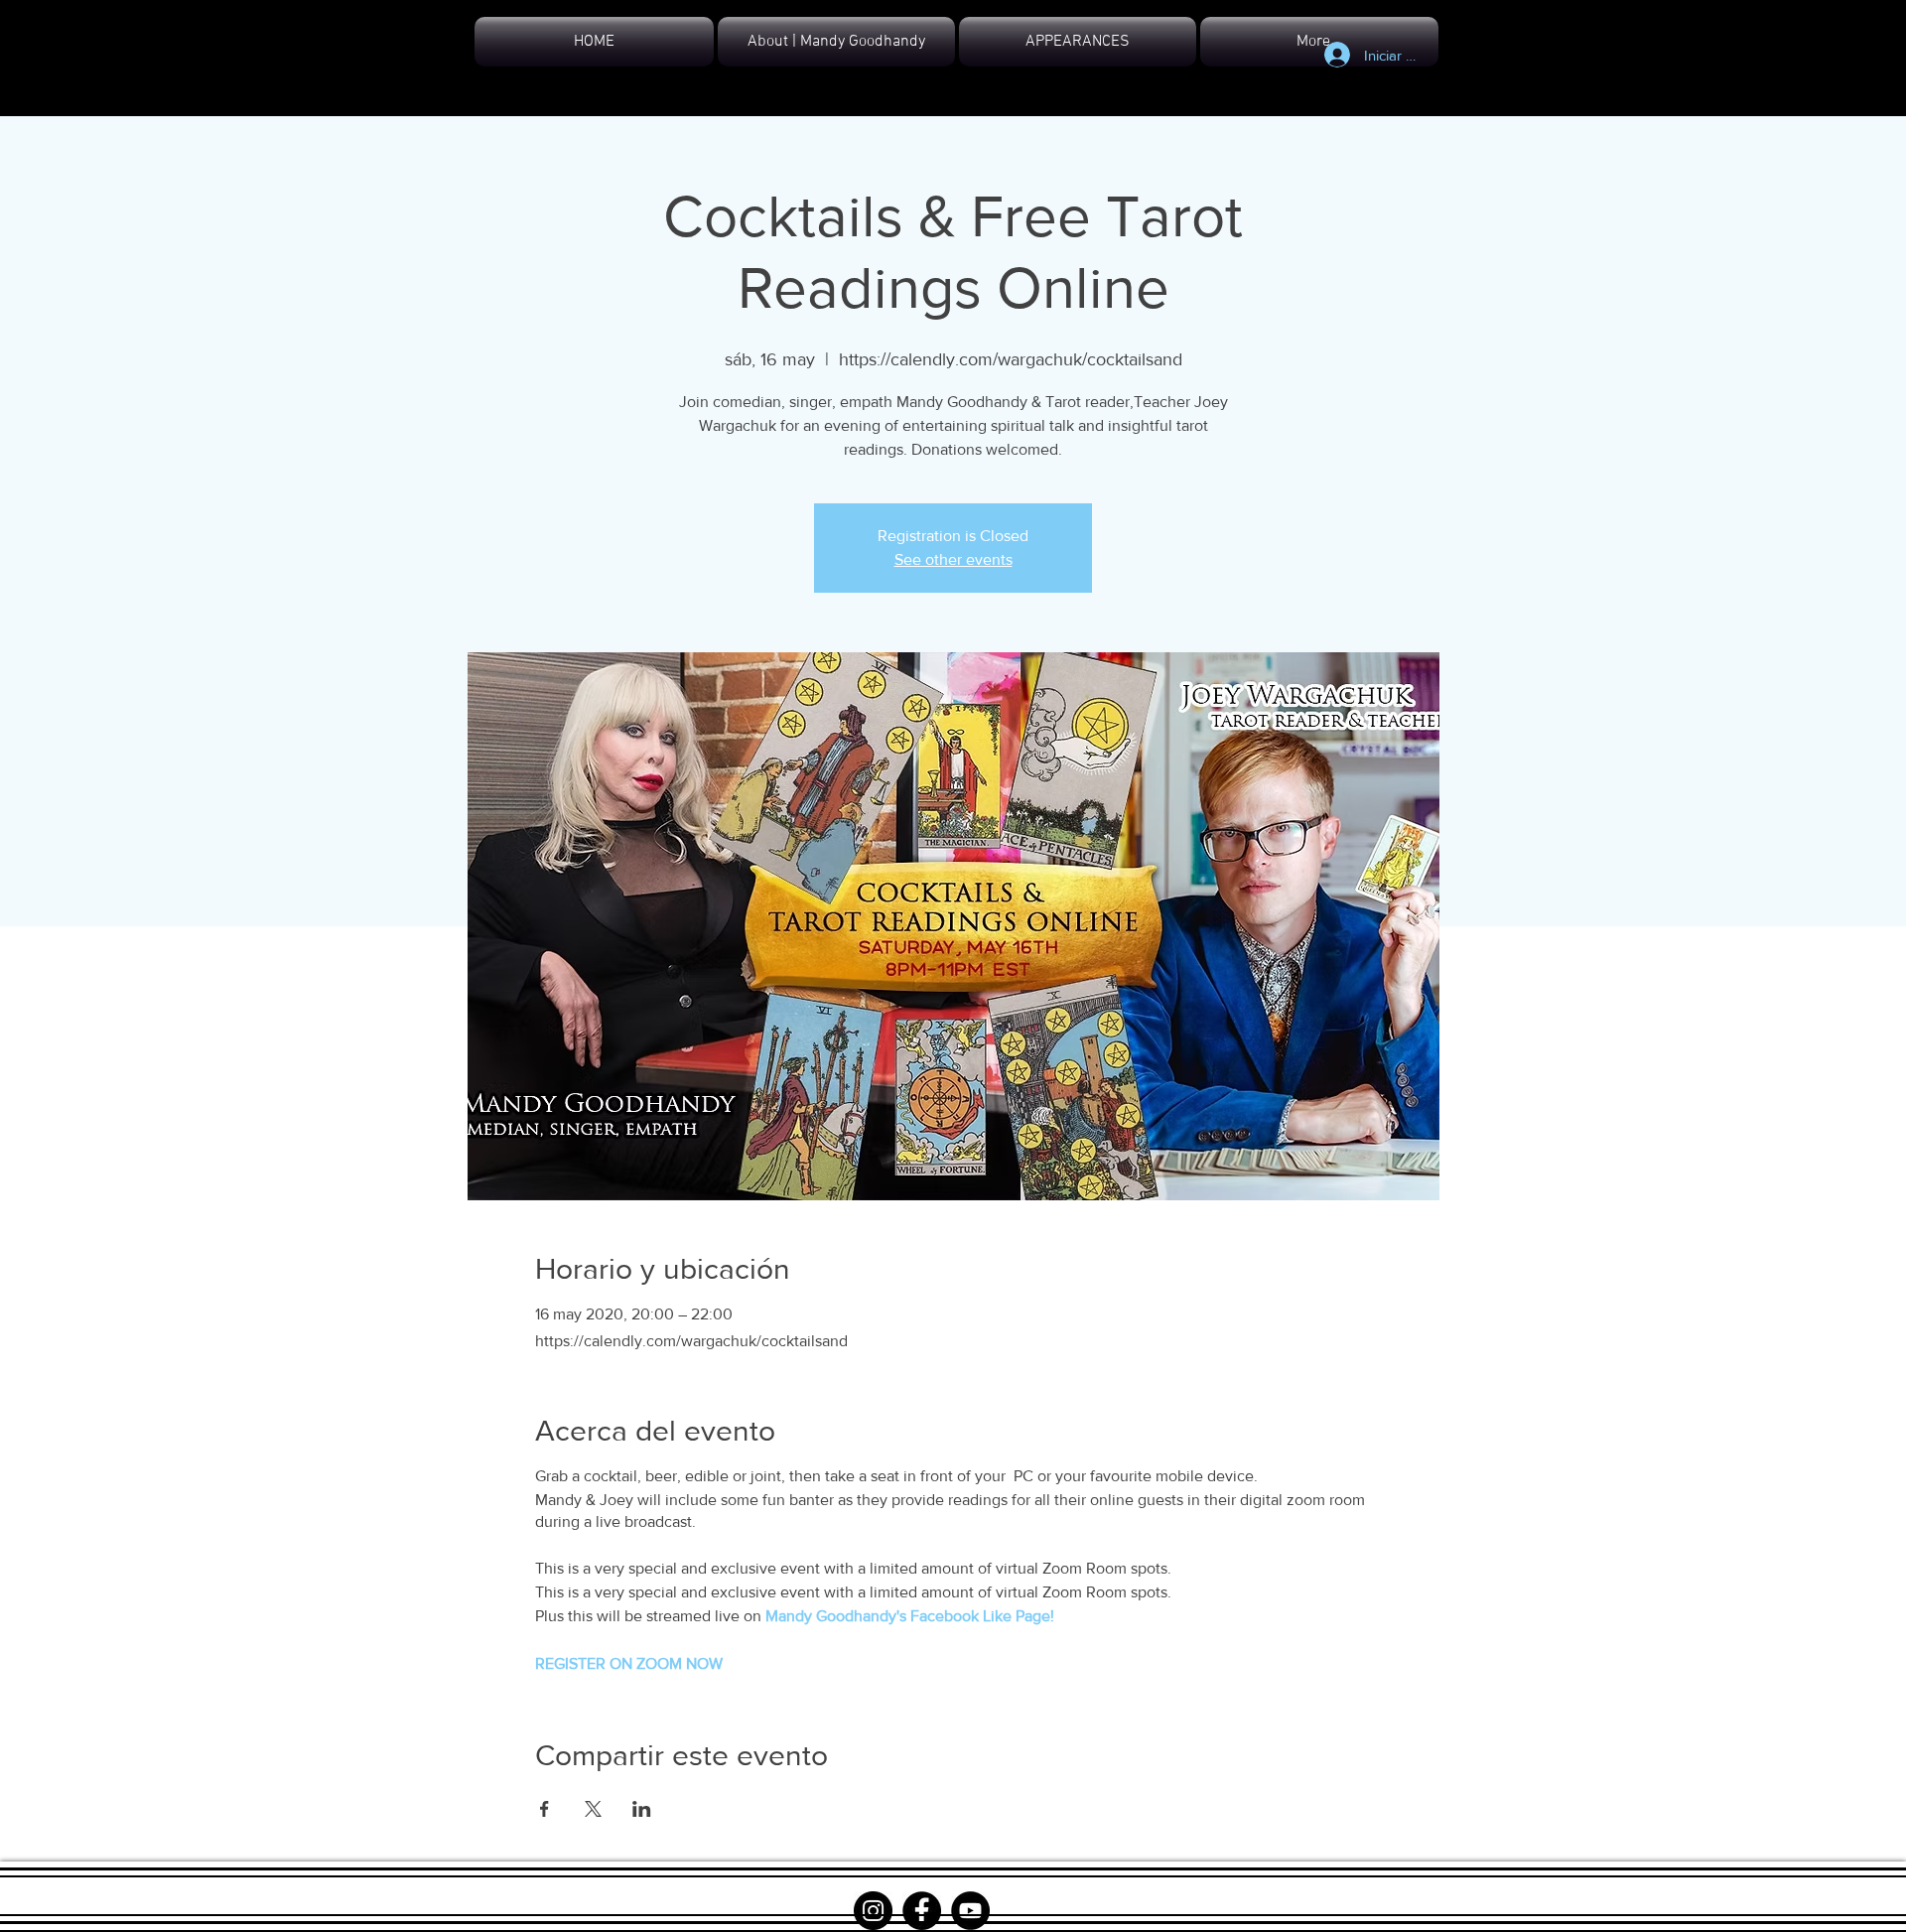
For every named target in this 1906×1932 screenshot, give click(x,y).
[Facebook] (922, 1911)
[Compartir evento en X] (593, 1809)
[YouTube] (970, 1911)
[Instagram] (873, 1911)
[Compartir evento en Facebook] (545, 1809)
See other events (953, 559)
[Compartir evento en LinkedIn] (642, 1809)
